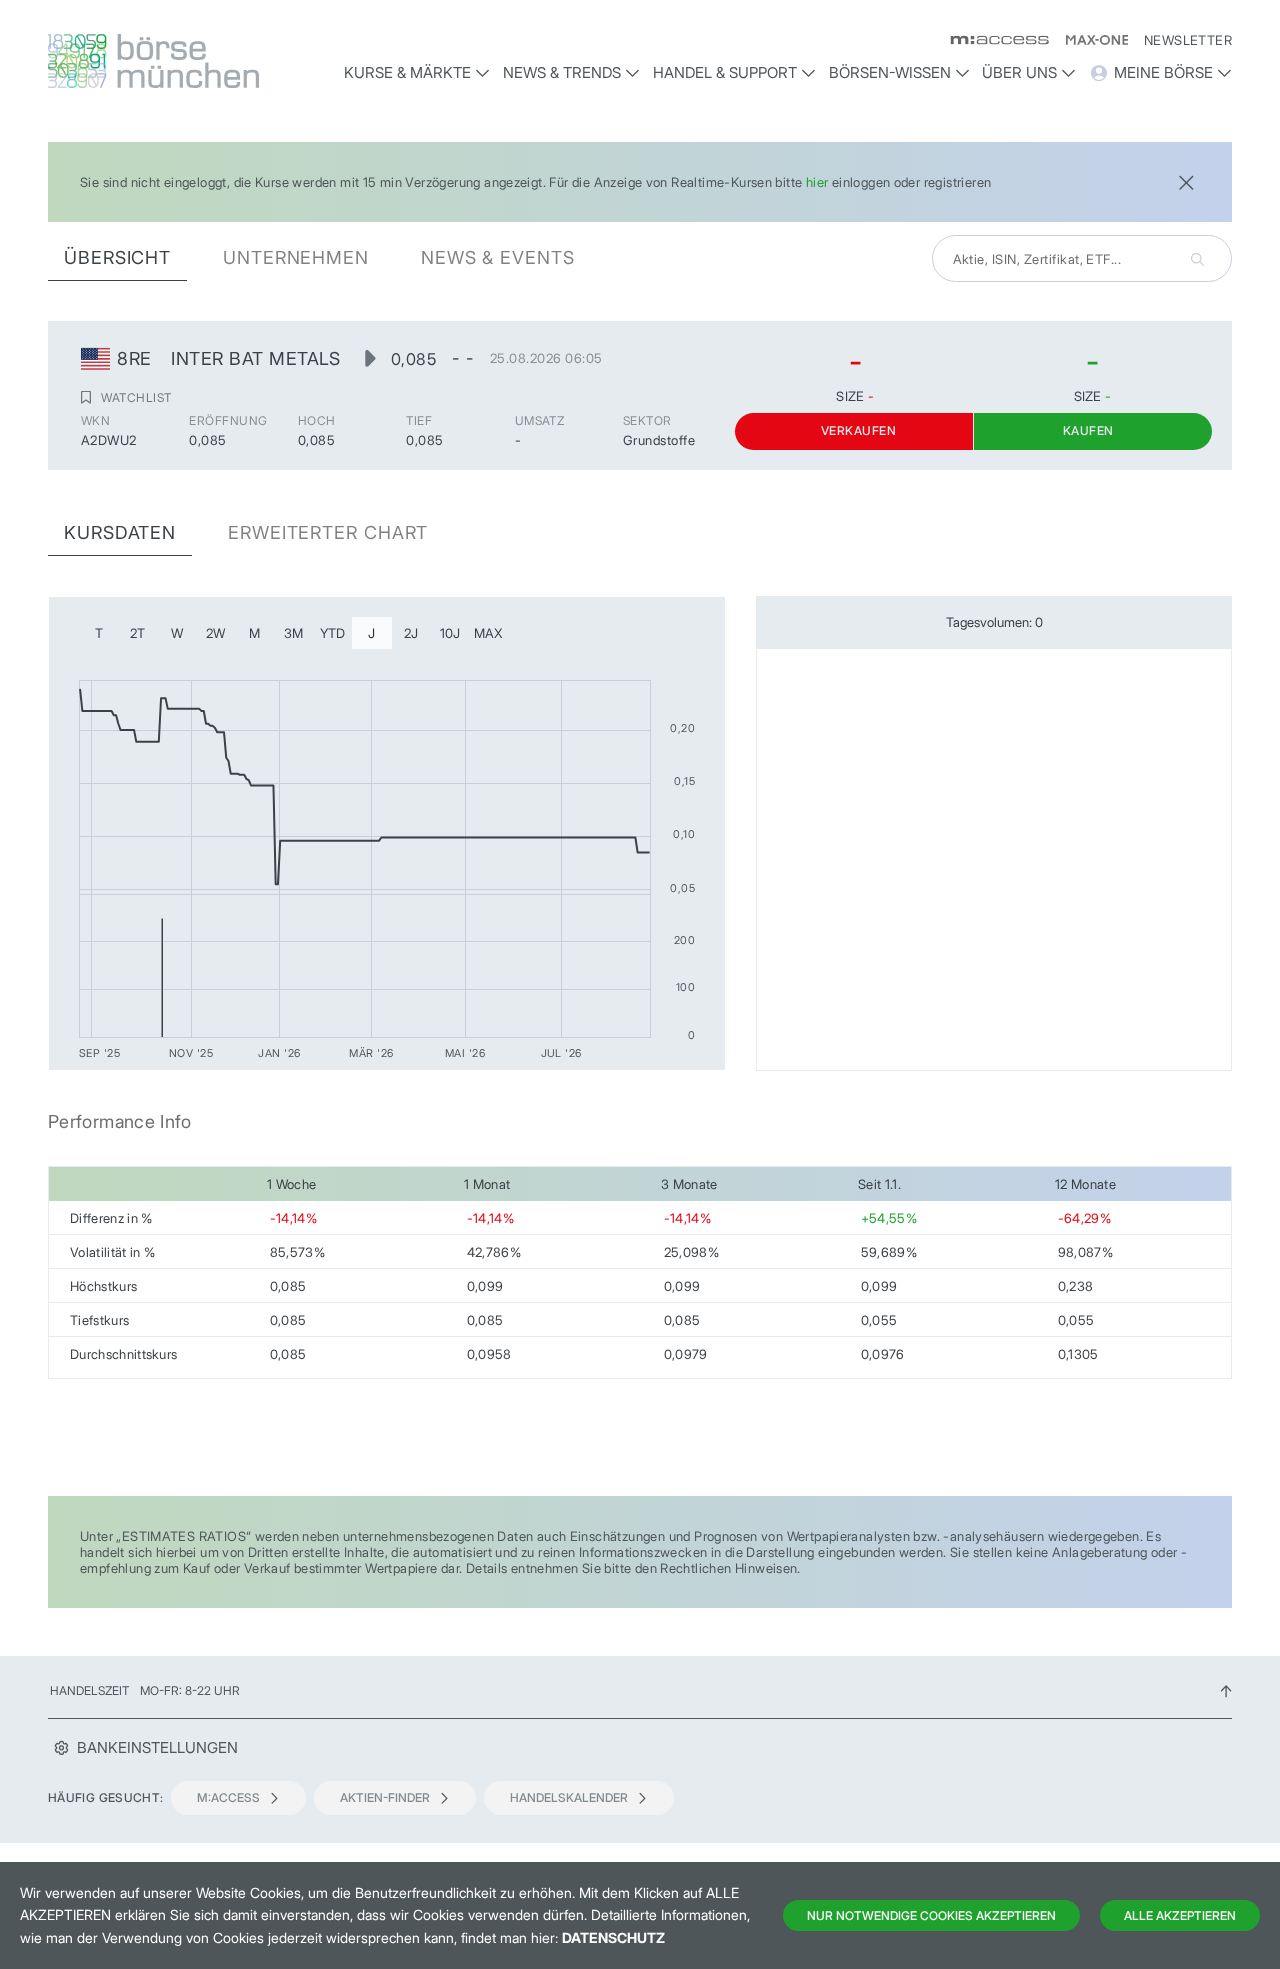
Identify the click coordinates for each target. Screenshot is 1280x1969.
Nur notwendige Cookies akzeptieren (931, 1915)
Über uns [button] (1019, 72)
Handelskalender (569, 1797)
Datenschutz (613, 1937)
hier (817, 182)
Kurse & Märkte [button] (407, 72)
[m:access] (991, 40)
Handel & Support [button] (725, 72)
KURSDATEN (120, 532)
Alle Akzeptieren (1180, 1915)
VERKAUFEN (858, 430)
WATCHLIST (136, 397)
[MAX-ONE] (1088, 40)
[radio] (99, 633)
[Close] (1186, 180)
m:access (228, 1797)
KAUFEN (1088, 430)
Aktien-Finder (385, 1797)
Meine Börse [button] (1163, 72)
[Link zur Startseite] (187, 61)
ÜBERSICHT (117, 257)
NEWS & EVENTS (498, 257)
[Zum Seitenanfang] (1226, 1690)
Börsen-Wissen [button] (890, 72)
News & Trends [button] (562, 72)
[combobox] (1082, 258)
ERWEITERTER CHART (328, 532)
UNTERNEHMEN (296, 257)
